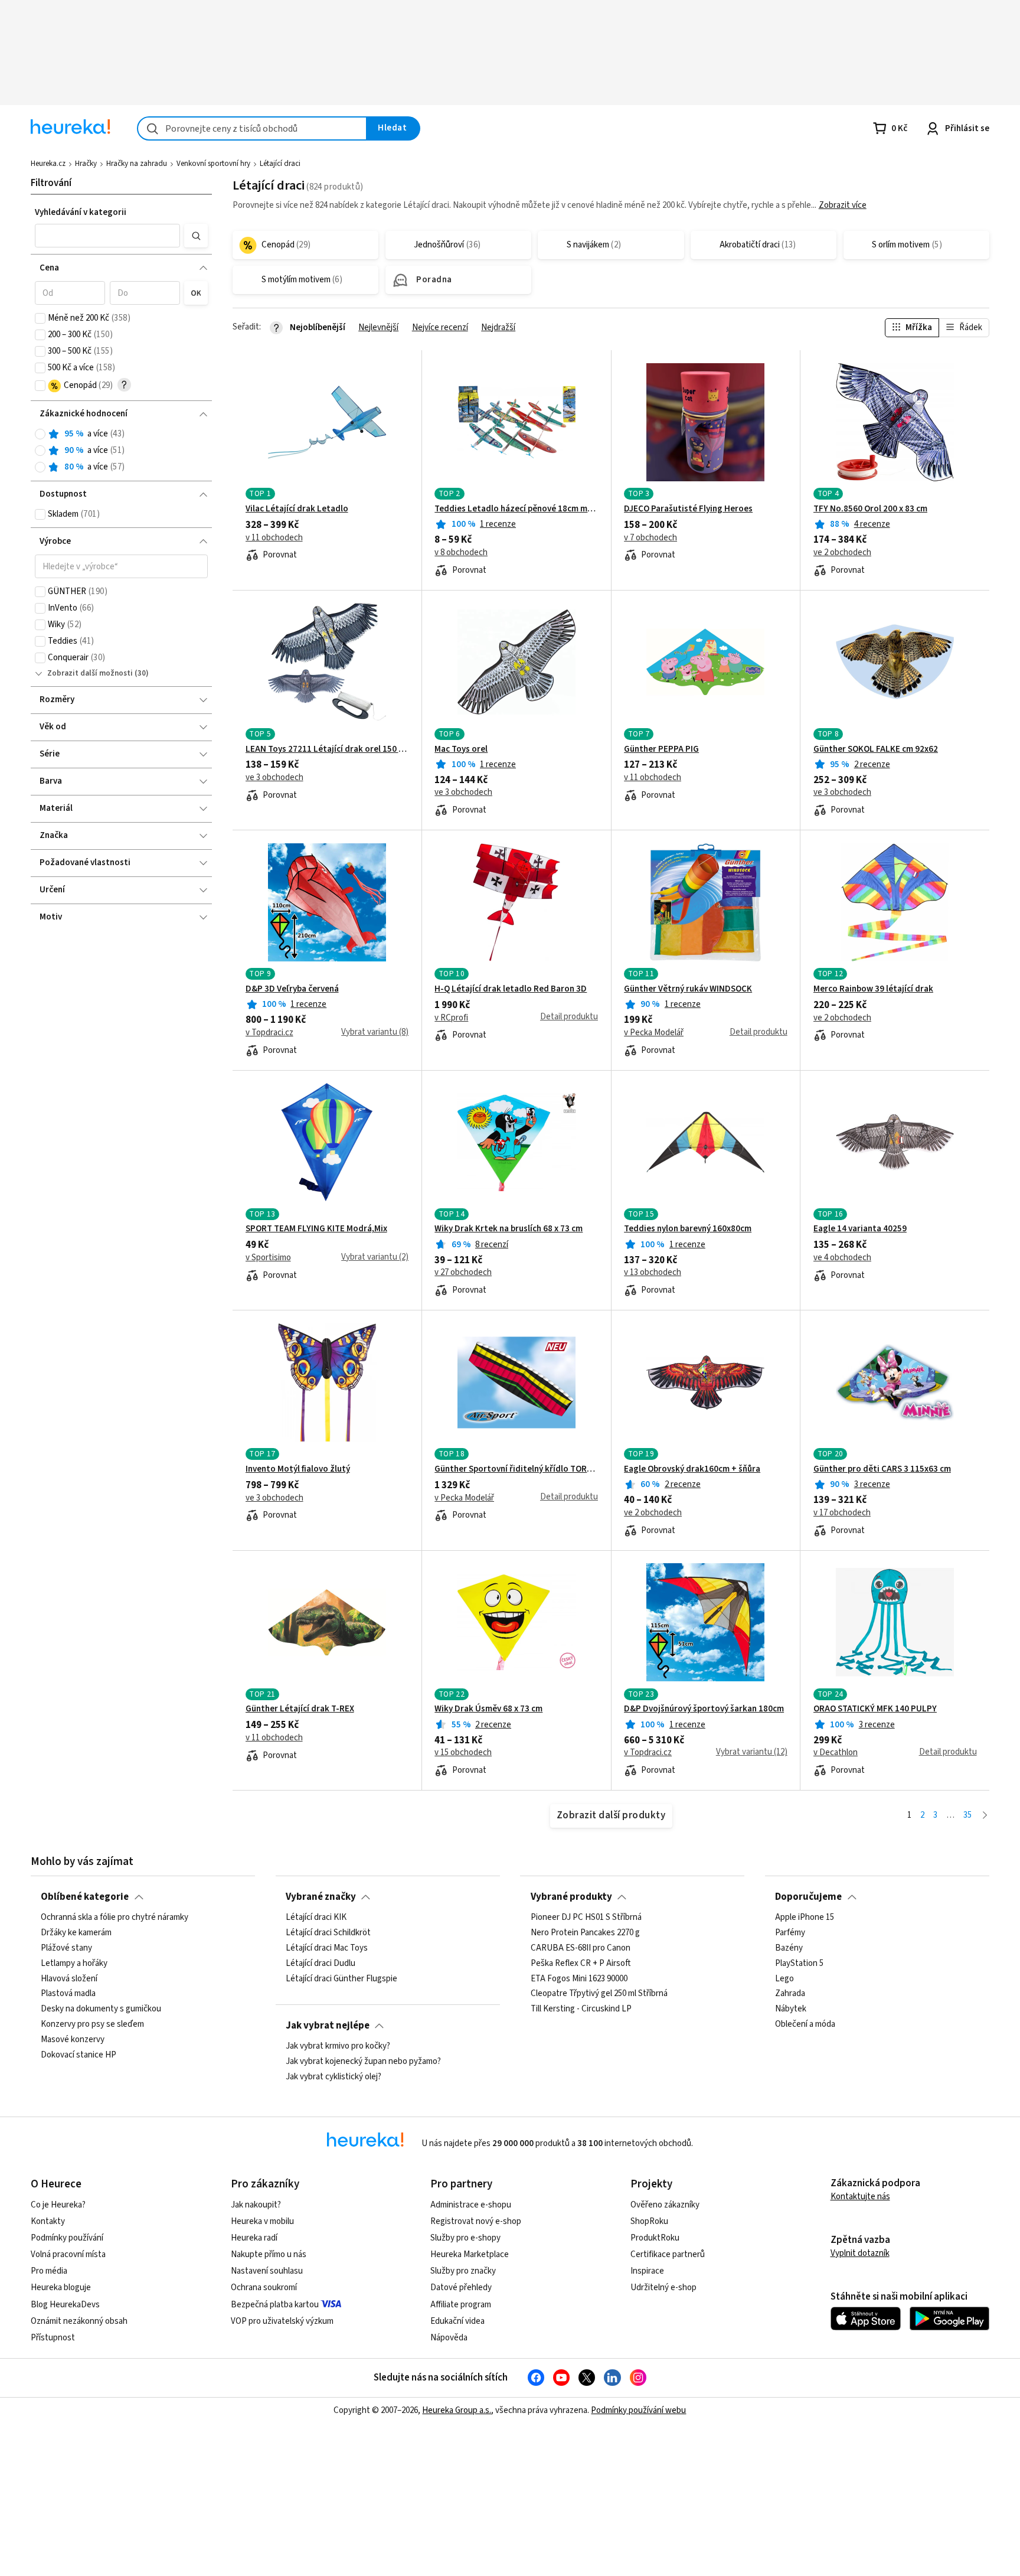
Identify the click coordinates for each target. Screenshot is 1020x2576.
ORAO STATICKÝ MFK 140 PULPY (875, 1709)
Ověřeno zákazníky (665, 2205)
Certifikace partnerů (668, 2254)
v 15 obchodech (463, 1753)
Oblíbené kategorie (85, 1897)
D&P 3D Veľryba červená (292, 989)
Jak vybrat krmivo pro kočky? (338, 2046)
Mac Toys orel (461, 749)
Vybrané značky (321, 1897)
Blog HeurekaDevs (65, 2305)
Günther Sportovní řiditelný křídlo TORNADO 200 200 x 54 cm (516, 1469)
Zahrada (790, 1994)
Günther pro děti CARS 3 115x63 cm (882, 1469)
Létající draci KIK (316, 1918)
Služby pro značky (463, 2271)
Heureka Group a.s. (457, 2410)
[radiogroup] (121, 451)
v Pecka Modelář (654, 1033)
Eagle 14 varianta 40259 (860, 1229)
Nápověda (449, 2338)
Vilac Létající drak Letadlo (297, 509)
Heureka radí (254, 2238)
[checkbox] (40, 318)
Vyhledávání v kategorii (81, 212)
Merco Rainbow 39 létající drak (873, 989)
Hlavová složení (69, 1978)
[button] (107, 236)
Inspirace (647, 2271)
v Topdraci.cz (269, 1033)
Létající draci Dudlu (321, 1964)
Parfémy (790, 1933)
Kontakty (48, 2221)
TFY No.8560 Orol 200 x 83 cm (870, 509)
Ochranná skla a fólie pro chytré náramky (115, 1918)
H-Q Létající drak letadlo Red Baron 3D (511, 989)
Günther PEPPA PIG (661, 749)
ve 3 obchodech (274, 778)
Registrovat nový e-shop (476, 2221)
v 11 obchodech (274, 538)
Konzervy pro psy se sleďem (92, 2024)
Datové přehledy (461, 2288)
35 (967, 1815)
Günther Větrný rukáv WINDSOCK (688, 989)
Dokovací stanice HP (79, 2055)
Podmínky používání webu (638, 2410)
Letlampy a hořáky (74, 1964)
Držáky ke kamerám (76, 1933)
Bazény (789, 1948)
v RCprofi (451, 1018)
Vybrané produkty (571, 1897)
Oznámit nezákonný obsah (79, 2321)
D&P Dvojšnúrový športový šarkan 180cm (704, 1709)
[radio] (40, 434)
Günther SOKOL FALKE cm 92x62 (876, 749)
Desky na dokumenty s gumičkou (101, 2009)
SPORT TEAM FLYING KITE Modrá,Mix (316, 1229)
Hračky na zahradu (137, 164)
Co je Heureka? (58, 2205)
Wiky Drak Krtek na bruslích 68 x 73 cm (509, 1229)
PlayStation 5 (799, 1964)
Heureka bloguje (61, 2288)
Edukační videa (457, 2321)
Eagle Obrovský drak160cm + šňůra (692, 1469)
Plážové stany (66, 1948)
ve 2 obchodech (842, 553)
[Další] (985, 1816)
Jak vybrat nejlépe (328, 2026)
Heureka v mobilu (262, 2221)
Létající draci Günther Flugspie (341, 1978)
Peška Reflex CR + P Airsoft (581, 1964)
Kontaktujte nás (860, 2197)
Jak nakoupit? (256, 2205)
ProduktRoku (655, 2238)
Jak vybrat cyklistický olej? (334, 2077)
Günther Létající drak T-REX (300, 1709)
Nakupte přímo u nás (269, 2254)
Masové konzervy (73, 2040)
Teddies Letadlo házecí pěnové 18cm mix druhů (516, 509)
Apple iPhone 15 (805, 1918)
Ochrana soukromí (264, 2288)
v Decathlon (836, 1753)
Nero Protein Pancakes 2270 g (585, 1933)
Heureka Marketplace (470, 2254)
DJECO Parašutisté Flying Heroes (688, 509)
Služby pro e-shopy (465, 2238)
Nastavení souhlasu (267, 2271)
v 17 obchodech (842, 1513)
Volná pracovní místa (68, 2254)
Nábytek (791, 2009)
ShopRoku (649, 2221)
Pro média (49, 2271)
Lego (784, 1978)
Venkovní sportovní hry (213, 164)
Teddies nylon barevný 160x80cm (688, 1229)
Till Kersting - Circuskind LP (581, 2009)
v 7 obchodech (650, 538)
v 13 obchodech (653, 1273)
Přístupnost (53, 2338)
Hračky (86, 164)
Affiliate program (461, 2305)
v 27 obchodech (463, 1273)
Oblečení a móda (805, 2024)
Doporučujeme (808, 1897)
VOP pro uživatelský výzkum (282, 2321)
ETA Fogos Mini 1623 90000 (579, 1978)
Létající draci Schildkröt (328, 1933)
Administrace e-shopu (471, 2205)
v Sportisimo (268, 1258)
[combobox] (252, 128)
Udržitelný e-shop (663, 2288)
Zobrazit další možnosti (90, 673)
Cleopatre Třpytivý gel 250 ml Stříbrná (599, 1994)
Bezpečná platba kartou (275, 2305)
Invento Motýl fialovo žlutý (298, 1469)
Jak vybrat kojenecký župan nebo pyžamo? (363, 2062)
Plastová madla (68, 1994)
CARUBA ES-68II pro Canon (581, 1948)
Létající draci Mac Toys (327, 1948)
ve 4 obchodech (842, 1258)
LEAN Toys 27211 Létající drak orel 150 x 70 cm (327, 749)
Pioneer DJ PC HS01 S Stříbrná (586, 1918)
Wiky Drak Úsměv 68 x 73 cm (488, 1709)
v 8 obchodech (461, 553)
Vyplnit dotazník (860, 2253)
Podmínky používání (67, 2238)
